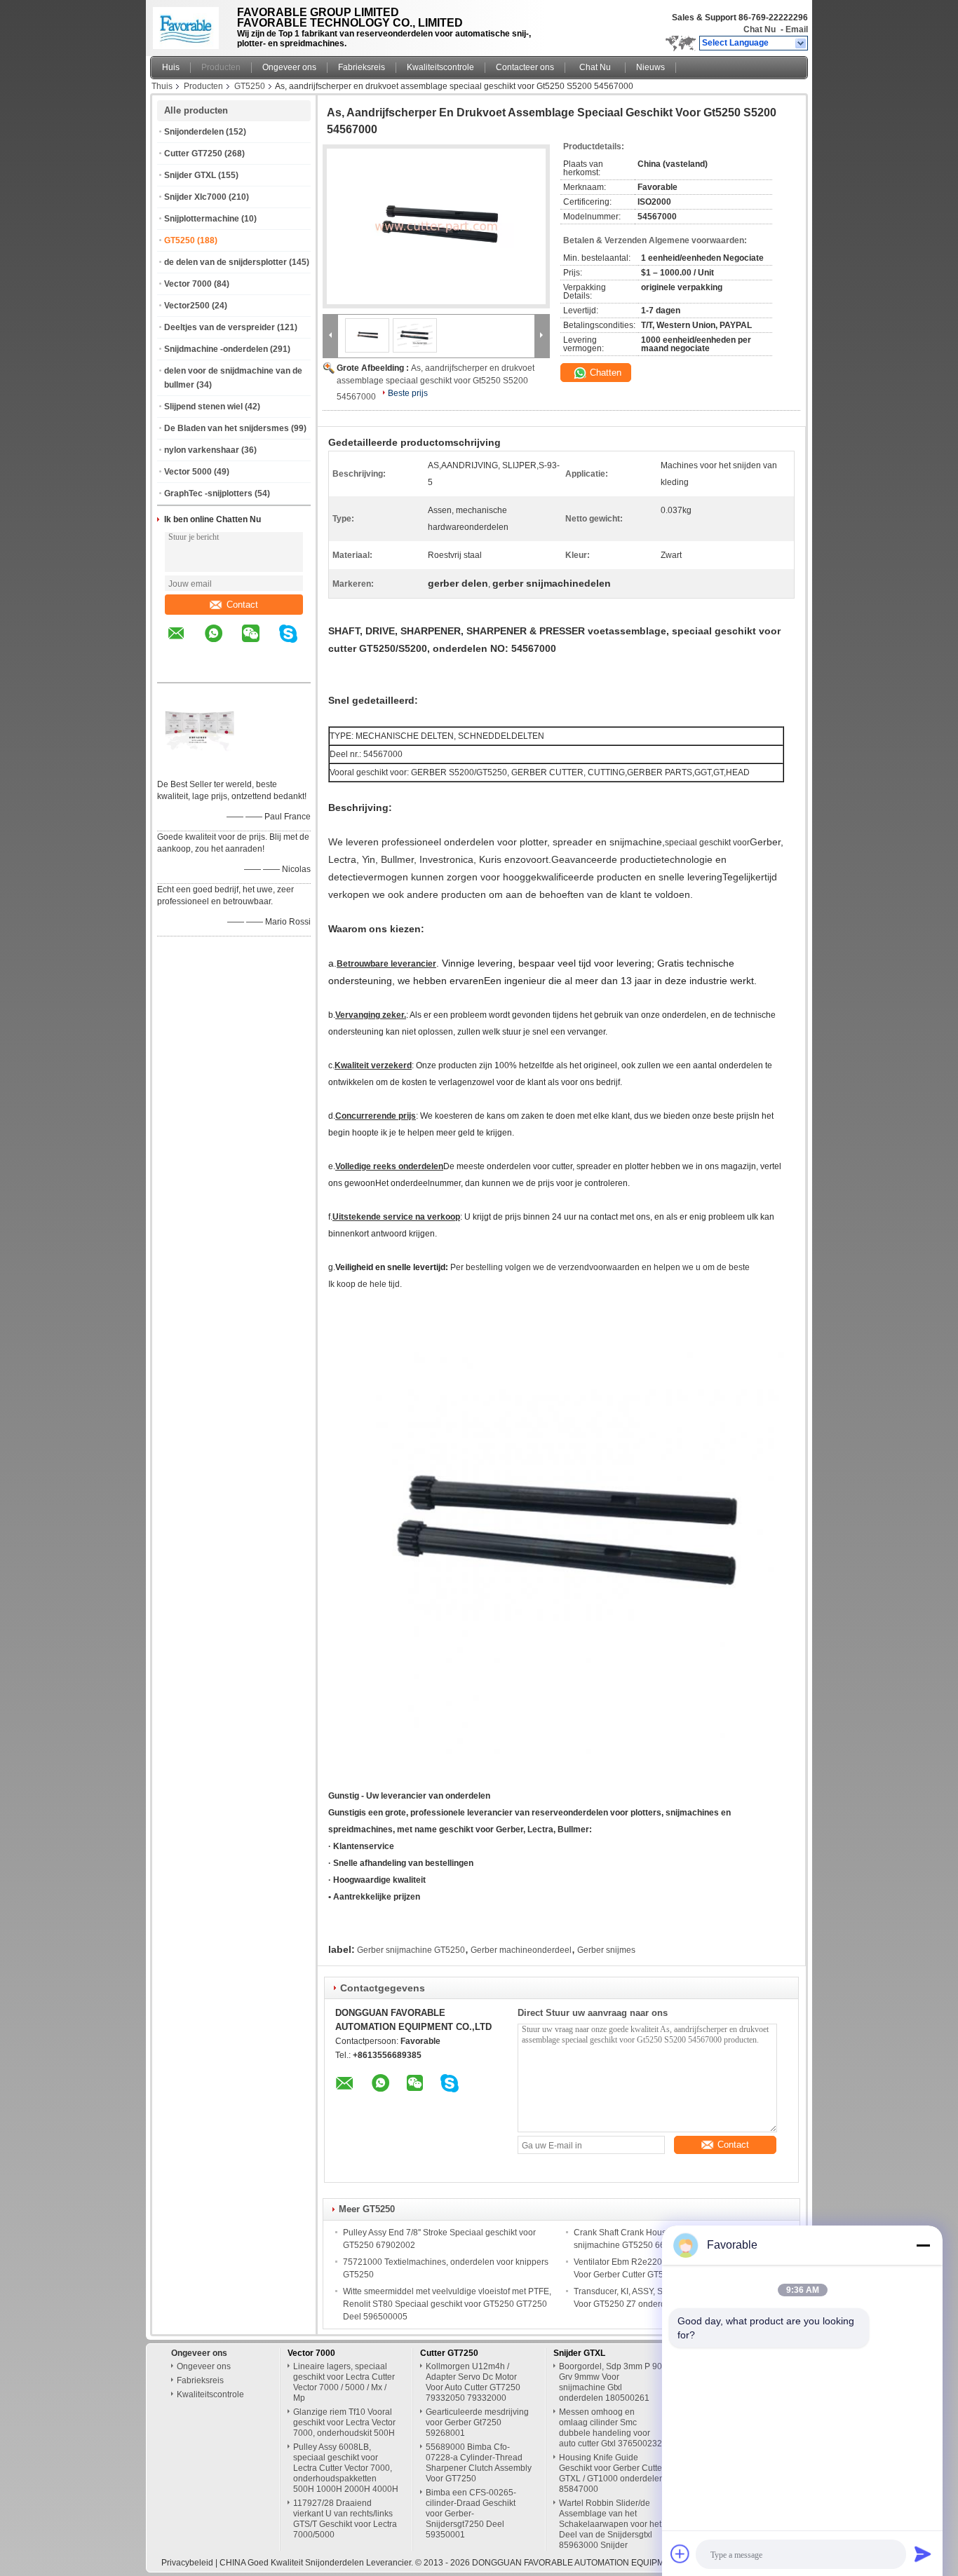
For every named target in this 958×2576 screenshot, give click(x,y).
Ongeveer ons (289, 67)
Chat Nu (760, 29)
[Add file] (680, 2554)
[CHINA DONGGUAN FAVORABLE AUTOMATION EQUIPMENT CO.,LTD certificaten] (199, 766)
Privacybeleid (187, 2563)
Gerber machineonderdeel (521, 1950)
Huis (171, 67)
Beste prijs (408, 393)
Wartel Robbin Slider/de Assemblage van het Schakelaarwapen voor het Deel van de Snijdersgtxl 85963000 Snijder (610, 2524)
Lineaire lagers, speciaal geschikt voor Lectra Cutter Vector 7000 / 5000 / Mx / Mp (344, 2382)
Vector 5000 (188, 472)
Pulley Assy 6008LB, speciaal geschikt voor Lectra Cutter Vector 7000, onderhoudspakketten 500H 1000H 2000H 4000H (346, 2468)
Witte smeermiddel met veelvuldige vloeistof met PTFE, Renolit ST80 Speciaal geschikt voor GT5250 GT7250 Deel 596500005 (447, 2304)
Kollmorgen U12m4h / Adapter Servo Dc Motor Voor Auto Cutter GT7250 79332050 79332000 (473, 2382)
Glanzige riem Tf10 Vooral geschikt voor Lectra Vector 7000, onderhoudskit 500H (344, 2422)
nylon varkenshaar (202, 450)
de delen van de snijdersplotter (225, 262)
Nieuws (650, 67)
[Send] (923, 2554)
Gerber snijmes (606, 1950)
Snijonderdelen (194, 132)
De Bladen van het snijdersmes (227, 428)
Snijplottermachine (202, 219)
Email (797, 29)
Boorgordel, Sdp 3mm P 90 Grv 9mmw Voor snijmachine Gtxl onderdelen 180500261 (610, 2382)
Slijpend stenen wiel (203, 407)
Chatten (604, 373)
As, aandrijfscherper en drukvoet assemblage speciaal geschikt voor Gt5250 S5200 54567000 (436, 382)
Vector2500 (187, 306)
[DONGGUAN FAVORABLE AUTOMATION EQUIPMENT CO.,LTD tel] (176, 670)
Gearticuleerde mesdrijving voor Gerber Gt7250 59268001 (477, 2422)
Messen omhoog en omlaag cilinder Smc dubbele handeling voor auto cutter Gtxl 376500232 (610, 2428)
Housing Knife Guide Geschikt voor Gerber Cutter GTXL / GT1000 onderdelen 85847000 (612, 2473)
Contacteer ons (525, 67)
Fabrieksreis (362, 67)
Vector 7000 (188, 284)
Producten (221, 67)
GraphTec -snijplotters (208, 493)
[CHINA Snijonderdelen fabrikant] (190, 25)
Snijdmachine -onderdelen (216, 349)
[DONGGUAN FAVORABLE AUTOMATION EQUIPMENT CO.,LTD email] (185, 643)
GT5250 (250, 86)
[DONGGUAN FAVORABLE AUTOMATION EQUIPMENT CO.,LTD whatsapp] (222, 643)
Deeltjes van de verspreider (220, 327)
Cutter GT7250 (193, 154)
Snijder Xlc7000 (195, 197)
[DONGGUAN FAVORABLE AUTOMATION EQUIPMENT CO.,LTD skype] (297, 643)
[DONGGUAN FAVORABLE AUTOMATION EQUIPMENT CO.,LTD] (801, 43)
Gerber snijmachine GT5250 (411, 1950)
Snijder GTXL (190, 175)
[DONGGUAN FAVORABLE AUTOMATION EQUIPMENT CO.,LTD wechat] (259, 643)
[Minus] (923, 2245)
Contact (242, 605)
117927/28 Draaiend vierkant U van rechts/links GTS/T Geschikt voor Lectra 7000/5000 (345, 2519)
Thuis (162, 86)
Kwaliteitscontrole (440, 67)
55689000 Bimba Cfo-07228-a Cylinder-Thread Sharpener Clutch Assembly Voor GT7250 (479, 2463)
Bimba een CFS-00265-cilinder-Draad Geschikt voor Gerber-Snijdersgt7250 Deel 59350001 (471, 2514)
